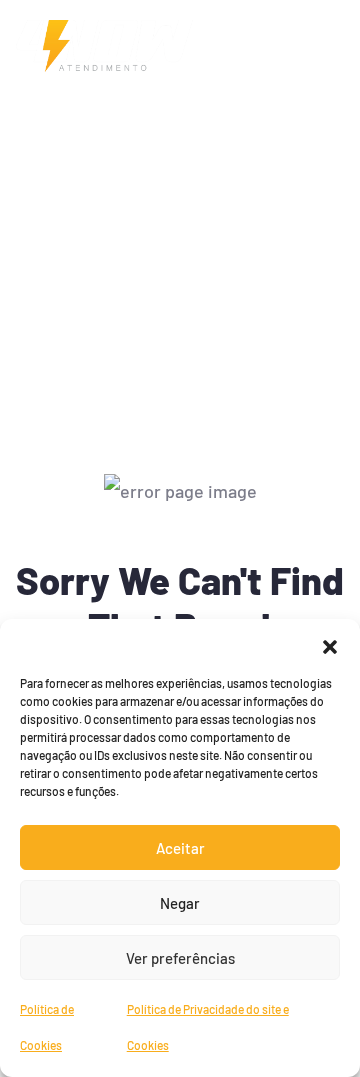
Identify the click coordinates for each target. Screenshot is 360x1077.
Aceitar (180, 848)
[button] (330, 644)
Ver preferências (180, 958)
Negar (180, 903)
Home (35, 176)
